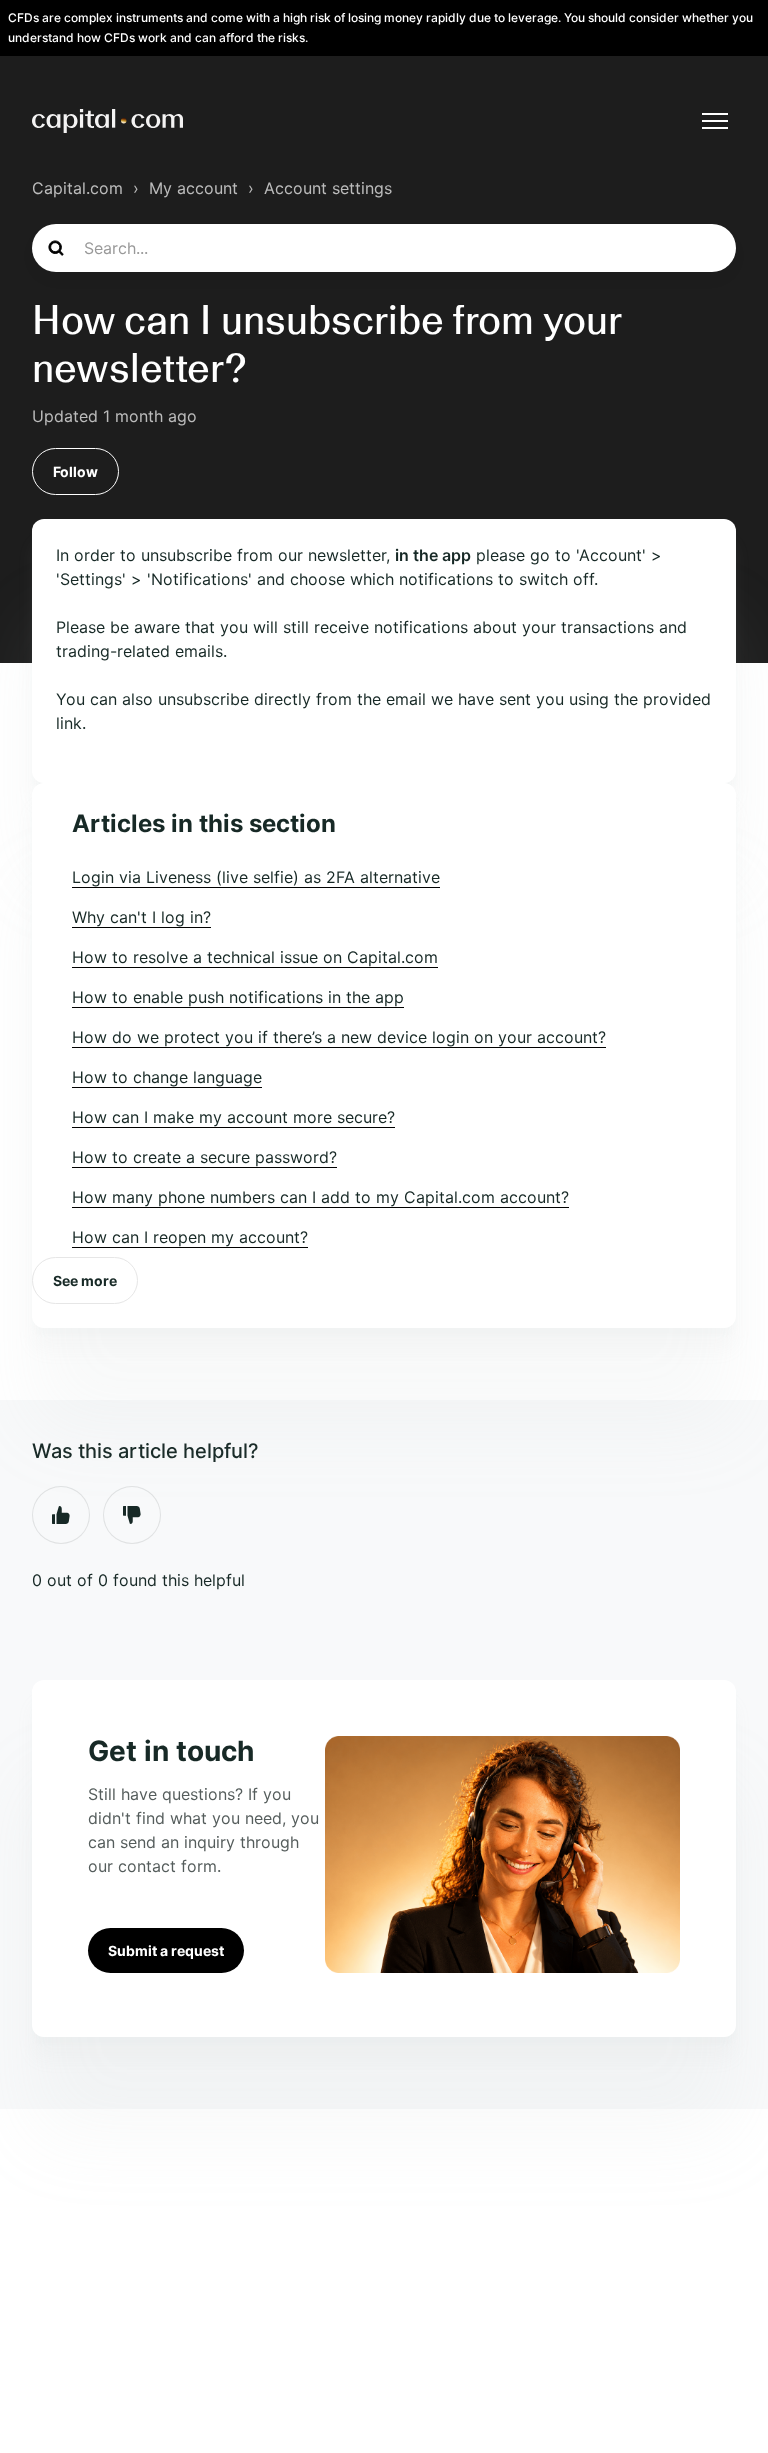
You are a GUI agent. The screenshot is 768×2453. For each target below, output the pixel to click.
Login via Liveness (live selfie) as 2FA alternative (256, 877)
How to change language (167, 1077)
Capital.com (77, 188)
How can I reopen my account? (190, 1237)
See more (85, 1280)
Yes (61, 1515)
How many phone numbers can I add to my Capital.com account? (320, 1197)
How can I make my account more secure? (233, 1117)
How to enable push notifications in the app (238, 997)
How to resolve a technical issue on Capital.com (255, 957)
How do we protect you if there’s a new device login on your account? (339, 1037)
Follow (75, 471)
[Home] (107, 121)
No (132, 1515)
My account (193, 188)
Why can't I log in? (141, 917)
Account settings (328, 188)
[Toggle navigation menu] (715, 121)
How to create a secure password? (204, 1157)
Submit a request (166, 1950)
